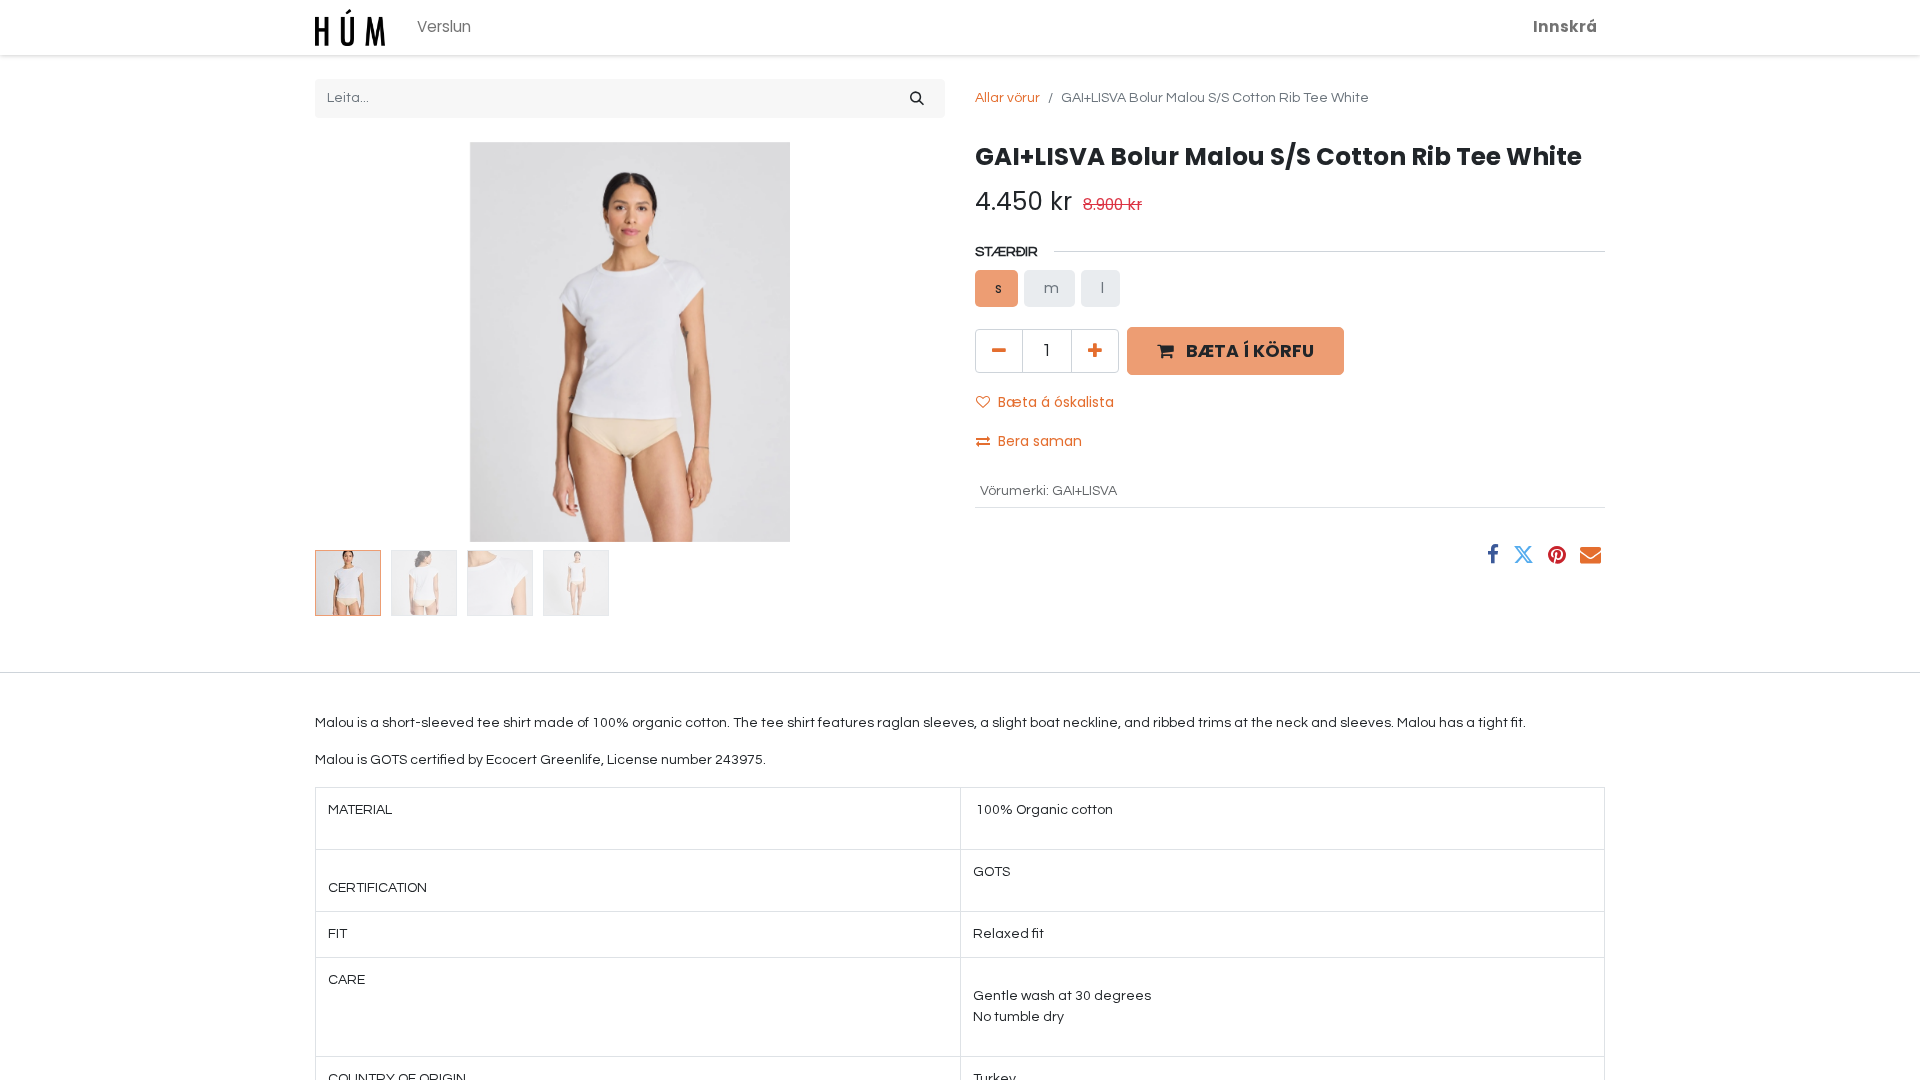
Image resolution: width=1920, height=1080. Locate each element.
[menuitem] (444, 27)
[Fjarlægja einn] (999, 351)
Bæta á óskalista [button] (1056, 402)
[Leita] (917, 98)
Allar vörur (1007, 98)
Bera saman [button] (1042, 441)
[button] (362, 342)
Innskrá (1565, 26)
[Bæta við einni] (1095, 351)
